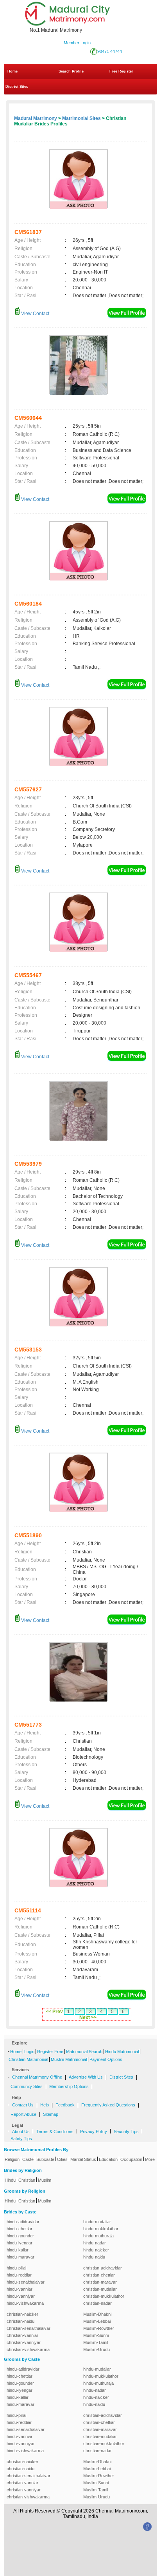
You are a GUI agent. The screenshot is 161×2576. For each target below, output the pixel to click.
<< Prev (54, 2012)
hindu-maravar (21, 2257)
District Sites (17, 87)
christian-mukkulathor (104, 2296)
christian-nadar (97, 2303)
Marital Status (83, 2159)
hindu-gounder (20, 2236)
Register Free (50, 2052)
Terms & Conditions (55, 2132)
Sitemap (51, 2114)
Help (45, 2105)
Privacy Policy (94, 2132)
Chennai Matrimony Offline (37, 2077)
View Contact (35, 314)
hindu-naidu (94, 2257)
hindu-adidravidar (23, 2222)
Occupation (131, 2159)
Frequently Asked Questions (108, 2105)
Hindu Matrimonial (122, 2052)
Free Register (121, 71)
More (150, 2159)
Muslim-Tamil (96, 2342)
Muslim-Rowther (99, 2328)
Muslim (45, 2180)
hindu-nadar (95, 2243)
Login (29, 2052)
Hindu (10, 2180)
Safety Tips (21, 2139)
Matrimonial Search (84, 2052)
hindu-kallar (18, 2250)
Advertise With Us (86, 2077)
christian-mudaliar (100, 2289)
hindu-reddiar (19, 2275)
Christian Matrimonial (28, 2059)
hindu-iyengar (20, 2243)
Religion (12, 2159)
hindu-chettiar (20, 2229)
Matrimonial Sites (81, 118)
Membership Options (69, 2086)
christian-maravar (100, 2282)
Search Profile (71, 71)
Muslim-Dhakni (97, 2314)
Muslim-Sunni (96, 2335)
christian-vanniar (22, 2335)
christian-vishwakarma (28, 2349)
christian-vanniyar (24, 2342)
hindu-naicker (96, 2250)
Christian (27, 2180)
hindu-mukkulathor (101, 2229)
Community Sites (27, 2086)
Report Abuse (23, 2114)
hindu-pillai (16, 2268)
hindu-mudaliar (97, 2222)
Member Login (77, 43)
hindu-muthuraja (98, 2236)
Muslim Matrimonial (69, 2059)
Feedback (65, 2105)
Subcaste (45, 2159)
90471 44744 (110, 51)
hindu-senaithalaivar (26, 2282)
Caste (28, 2159)
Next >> (88, 2017)
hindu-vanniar (20, 2289)
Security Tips (126, 2132)
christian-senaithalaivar (29, 2328)
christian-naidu (21, 2321)
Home (13, 71)
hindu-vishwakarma (25, 2303)
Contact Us (23, 2105)
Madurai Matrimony (36, 118)
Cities (62, 2159)
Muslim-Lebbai (97, 2321)
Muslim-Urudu (97, 2349)
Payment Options (106, 2059)
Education (108, 2159)
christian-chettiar (99, 2275)
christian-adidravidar (103, 2268)
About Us (21, 2132)
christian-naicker (22, 2314)
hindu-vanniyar (21, 2296)
